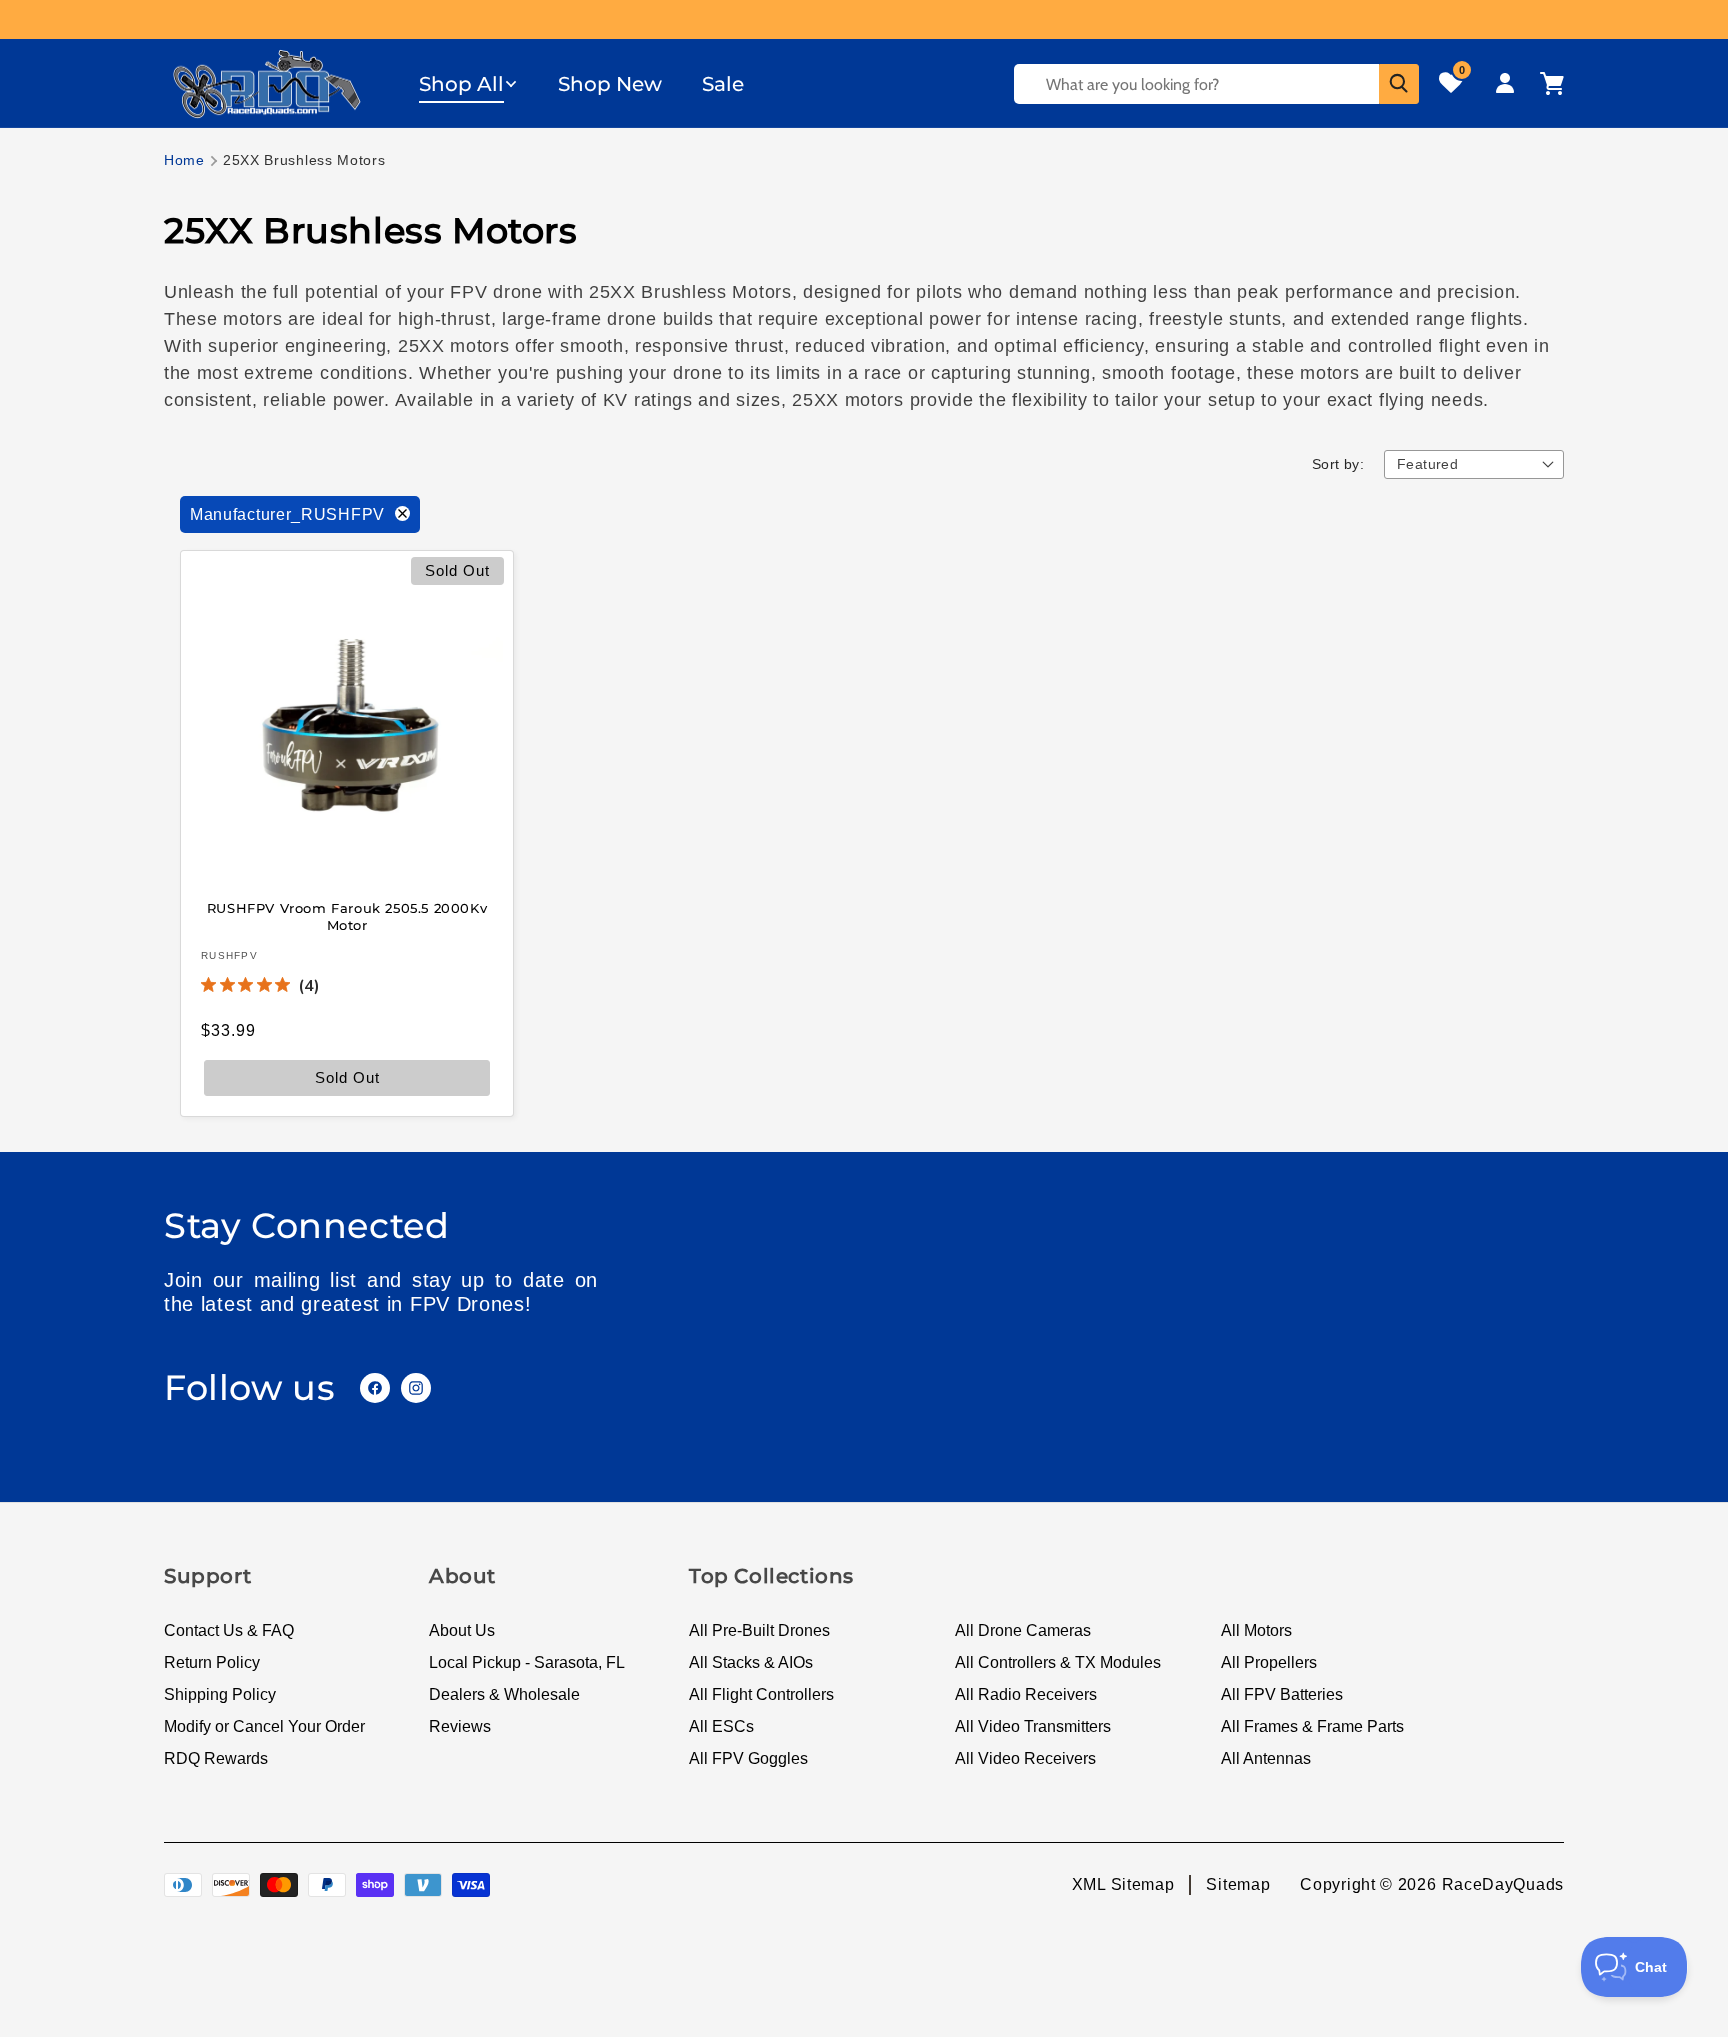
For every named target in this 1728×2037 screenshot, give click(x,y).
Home (184, 160)
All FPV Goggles (748, 1758)
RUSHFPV (229, 954)
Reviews (460, 1726)
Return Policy (212, 1662)
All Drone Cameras (1023, 1630)
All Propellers (1269, 1662)
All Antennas (1266, 1758)
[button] (468, 84)
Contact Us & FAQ (229, 1630)
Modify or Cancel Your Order (264, 1726)
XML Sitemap (1123, 1884)
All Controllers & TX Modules (1058, 1662)
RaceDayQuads (1503, 1884)
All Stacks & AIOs (751, 1662)
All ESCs (721, 1726)
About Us (462, 1630)
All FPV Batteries (1282, 1694)
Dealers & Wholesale (504, 1694)
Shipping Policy (220, 1694)
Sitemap (1238, 1884)
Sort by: (1338, 464)
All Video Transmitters (1033, 1726)
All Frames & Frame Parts (1312, 1726)
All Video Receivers (1025, 1758)
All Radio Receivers (1026, 1694)
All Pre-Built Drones (759, 1630)
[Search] (1399, 84)
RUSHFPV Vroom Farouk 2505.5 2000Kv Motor (347, 916)
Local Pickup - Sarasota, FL (527, 1662)
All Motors (1256, 1630)
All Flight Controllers (761, 1694)
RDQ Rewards (216, 1758)
